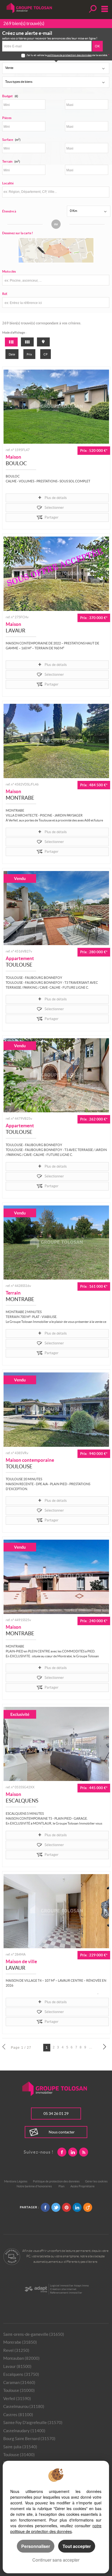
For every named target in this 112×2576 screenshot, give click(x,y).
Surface (11, 140)
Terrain (11, 161)
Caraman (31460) (19, 2382)
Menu (103, 9)
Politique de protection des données (56, 2181)
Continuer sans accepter (56, 2560)
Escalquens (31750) (21, 2374)
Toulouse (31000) (19, 2390)
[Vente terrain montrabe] (56, 1243)
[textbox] (55, 192)
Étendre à (9, 211)
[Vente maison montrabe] (56, 741)
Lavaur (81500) (17, 2366)
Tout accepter (77, 2546)
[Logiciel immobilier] (36, 2289)
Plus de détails (56, 498)
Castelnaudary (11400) (24, 2431)
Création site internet (63, 2289)
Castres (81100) (18, 2415)
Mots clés (9, 271)
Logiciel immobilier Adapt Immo (69, 2286)
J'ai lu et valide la (37, 55)
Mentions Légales (16, 2181)
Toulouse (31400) (19, 2455)
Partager (52, 517)
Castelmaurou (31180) (24, 2406)
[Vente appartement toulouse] (56, 908)
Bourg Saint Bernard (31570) (29, 2439)
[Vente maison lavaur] (56, 574)
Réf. (5, 294)
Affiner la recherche (92, 9)
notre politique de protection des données (56, 2528)
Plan (61, 2186)
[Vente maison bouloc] (56, 407)
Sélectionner (54, 508)
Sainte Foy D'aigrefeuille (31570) (33, 2423)
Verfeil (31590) (17, 2399)
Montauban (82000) (21, 2358)
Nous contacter (62, 2132)
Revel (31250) (16, 2350)
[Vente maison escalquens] (56, 1744)
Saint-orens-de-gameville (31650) (34, 2334)
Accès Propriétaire (83, 2186)
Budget (7, 96)
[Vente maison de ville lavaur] (56, 1911)
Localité (8, 183)
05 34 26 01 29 (56, 2114)
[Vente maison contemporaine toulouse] (56, 1409)
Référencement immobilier (66, 2293)
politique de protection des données (69, 55)
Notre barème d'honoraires (35, 2186)
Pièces (7, 118)
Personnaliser (36, 2546)
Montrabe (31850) (20, 2342)
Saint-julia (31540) (20, 2447)
